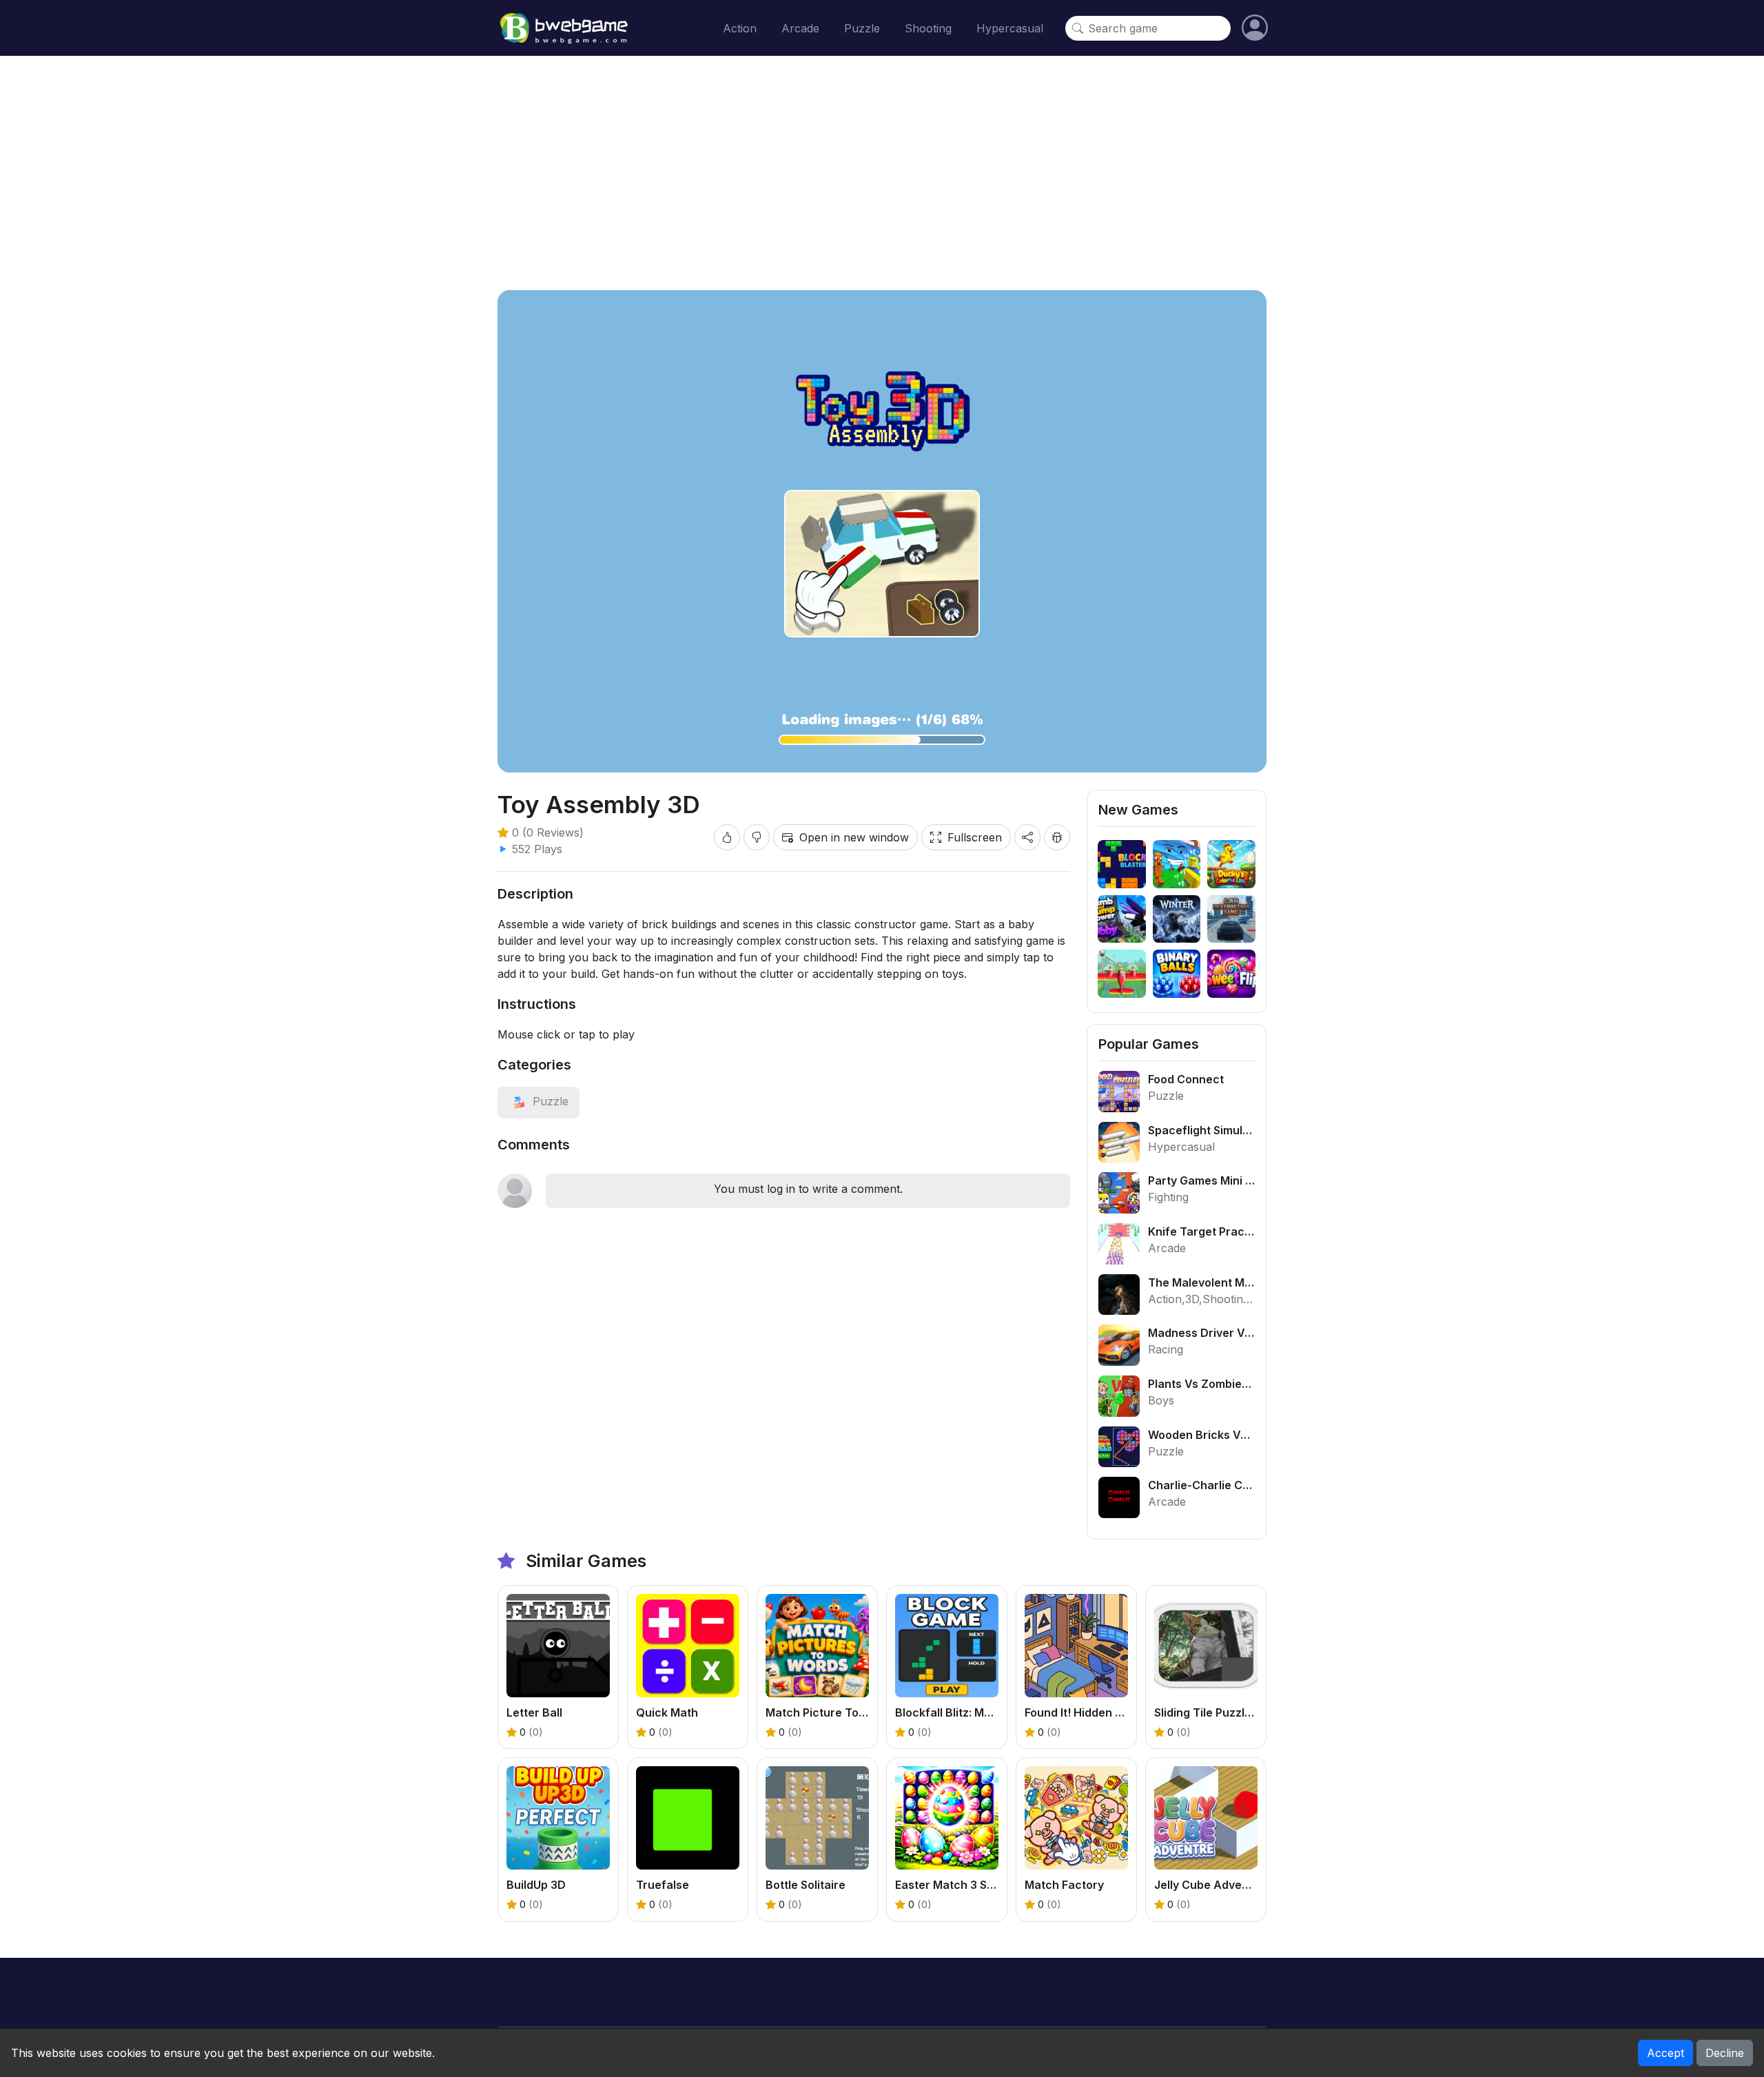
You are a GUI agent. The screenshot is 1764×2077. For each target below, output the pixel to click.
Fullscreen (975, 837)
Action (740, 28)
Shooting (928, 28)
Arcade (800, 28)
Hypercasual (1010, 28)
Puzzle (862, 28)
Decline (1725, 2053)
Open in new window (854, 837)
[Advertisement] (882, 173)
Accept (1665, 2053)
